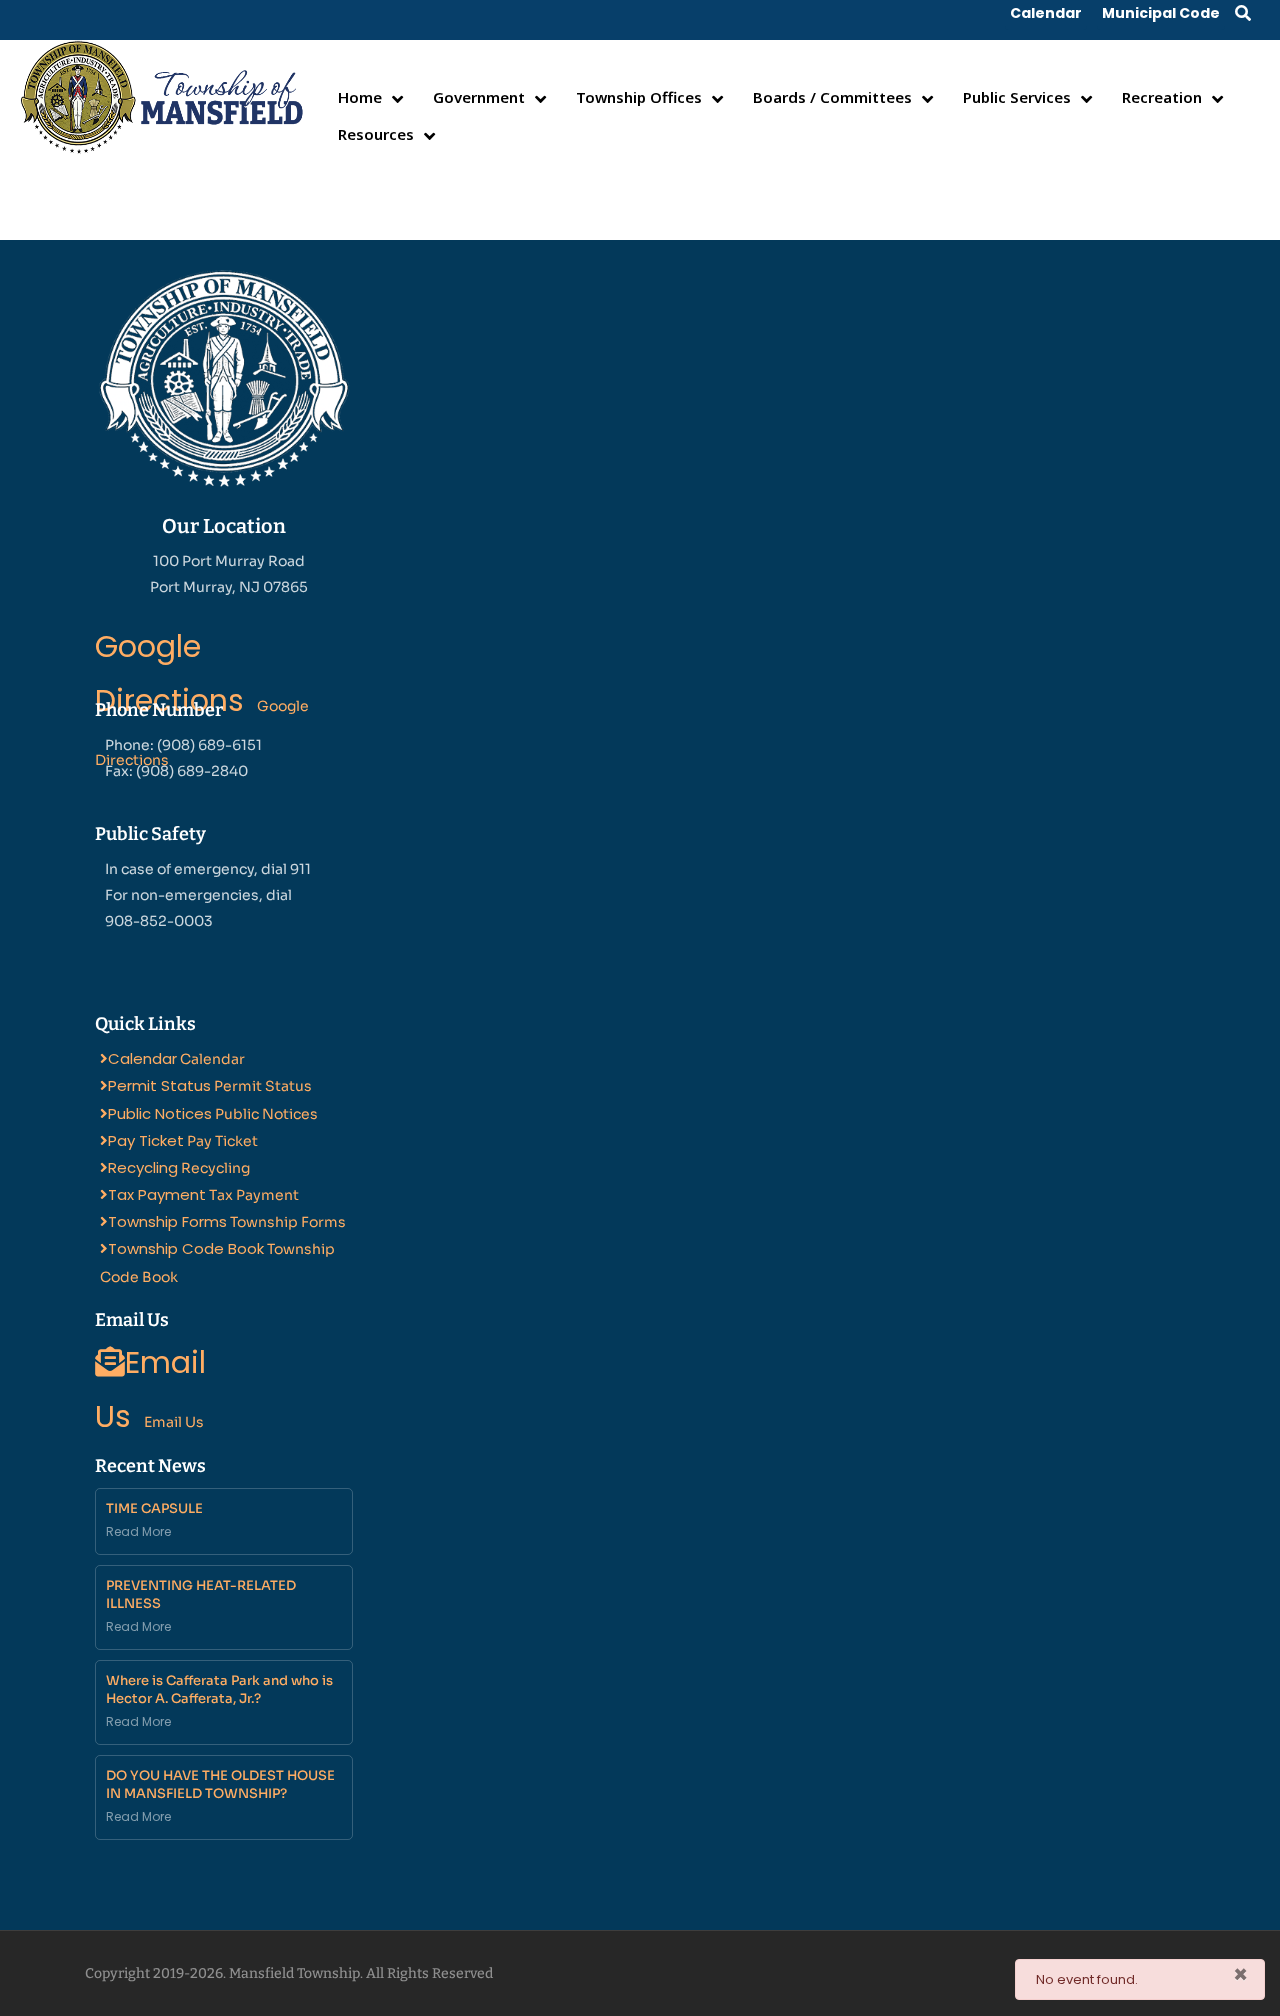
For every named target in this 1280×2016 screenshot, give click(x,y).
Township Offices (639, 97)
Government (479, 97)
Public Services (1017, 97)
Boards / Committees (832, 97)
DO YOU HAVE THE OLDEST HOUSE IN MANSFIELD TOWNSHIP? (220, 1784)
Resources (376, 134)
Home (360, 97)
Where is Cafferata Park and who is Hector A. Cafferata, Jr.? (219, 1689)
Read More (138, 1531)
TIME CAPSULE (154, 1508)
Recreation (1162, 97)
